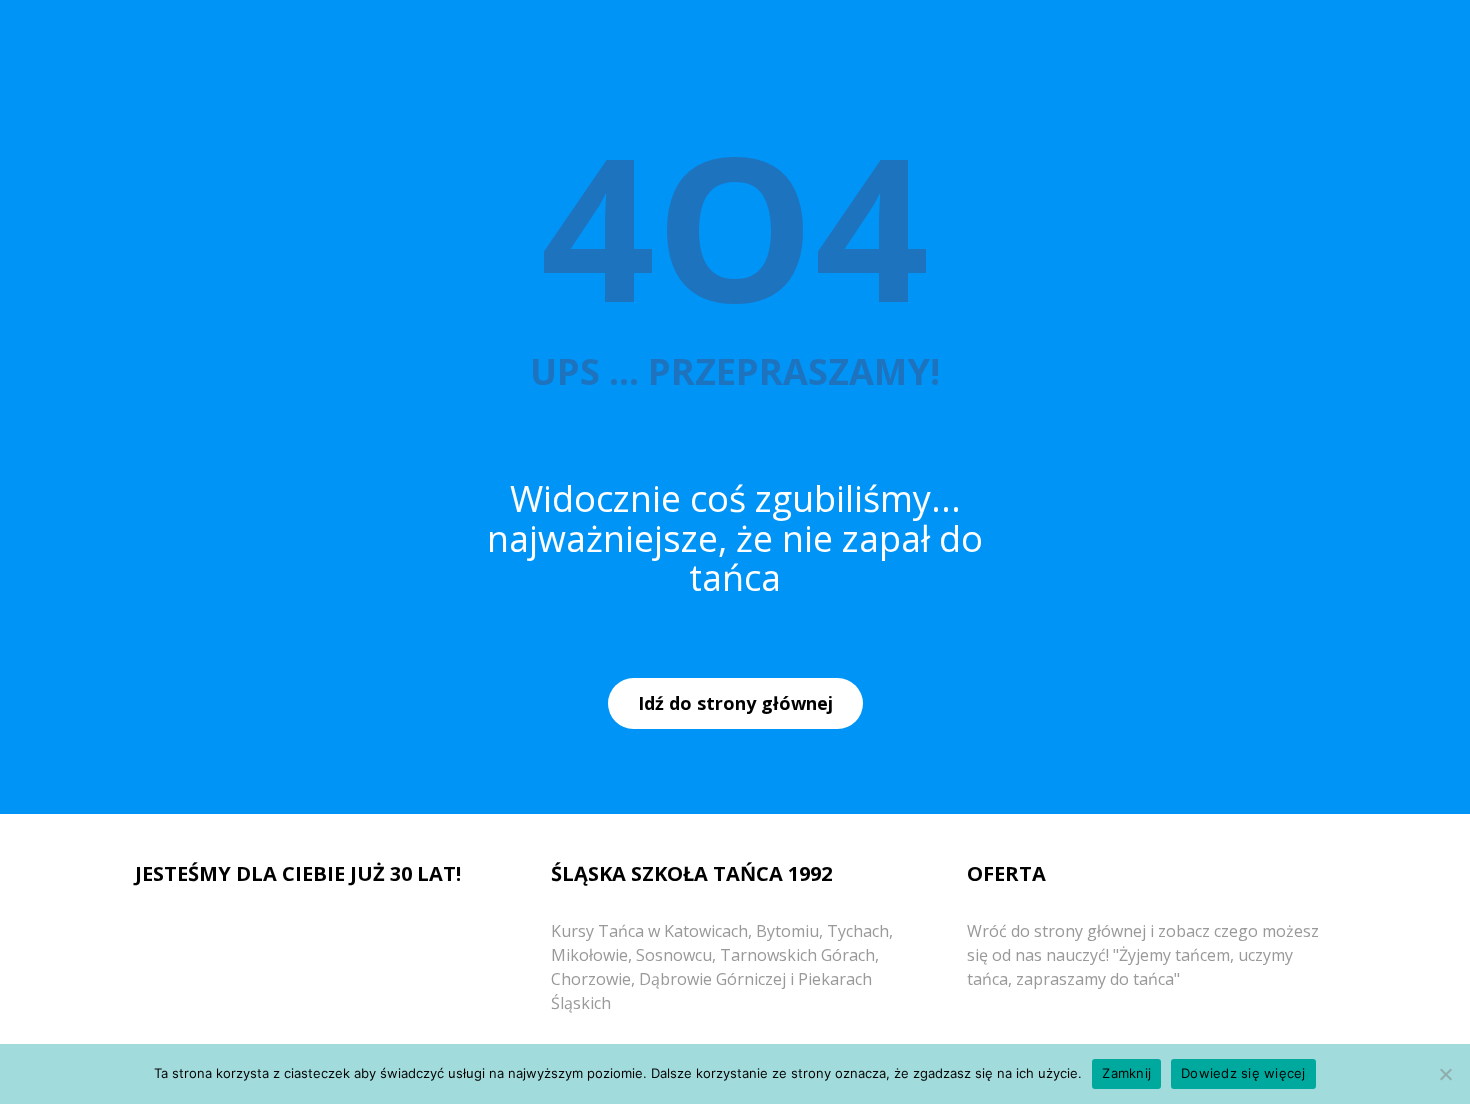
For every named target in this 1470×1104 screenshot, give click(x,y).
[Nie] (1445, 1074)
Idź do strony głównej (735, 703)
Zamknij (1126, 1073)
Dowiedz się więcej (1243, 1073)
